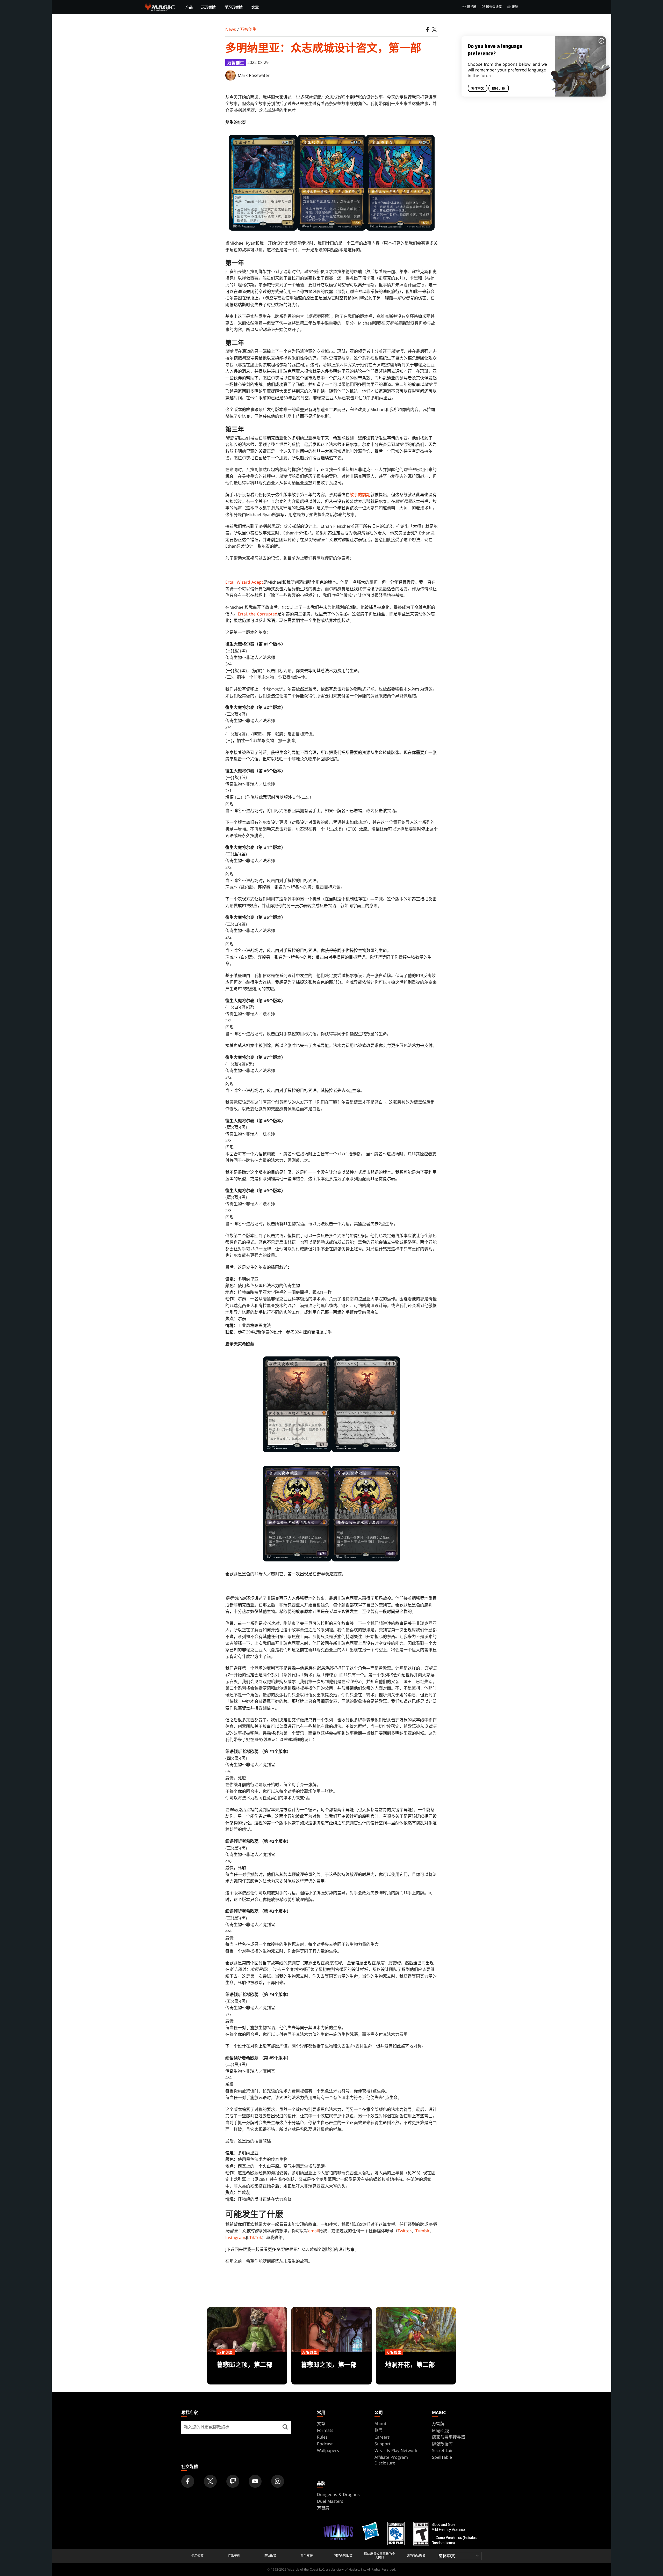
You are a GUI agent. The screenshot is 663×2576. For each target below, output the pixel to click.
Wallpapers (328, 2450)
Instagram (235, 2237)
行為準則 (234, 2556)
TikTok (256, 2237)
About (380, 2424)
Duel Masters (330, 2501)
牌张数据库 (494, 7)
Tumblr (423, 2231)
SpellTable (442, 2457)
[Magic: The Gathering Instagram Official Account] (278, 2481)
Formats (325, 2430)
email (314, 2231)
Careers (382, 2437)
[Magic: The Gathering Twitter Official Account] (210, 2481)
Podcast (325, 2444)
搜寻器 (472, 7)
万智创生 (248, 29)
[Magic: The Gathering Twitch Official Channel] (233, 2481)
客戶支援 (307, 2556)
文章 (255, 7)
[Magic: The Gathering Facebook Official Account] (188, 2481)
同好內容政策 (343, 2556)
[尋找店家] (285, 2427)
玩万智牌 (208, 7)
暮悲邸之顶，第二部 (247, 2368)
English (499, 89)
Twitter (404, 2231)
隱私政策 (270, 2556)
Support (383, 2444)
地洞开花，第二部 (416, 2368)
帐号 (515, 7)
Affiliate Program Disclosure (391, 2460)
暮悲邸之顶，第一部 (331, 2368)
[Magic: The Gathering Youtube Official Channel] (255, 2481)
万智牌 (438, 2424)
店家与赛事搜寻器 (449, 2437)
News (231, 29)
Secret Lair (442, 2450)
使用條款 (197, 2556)
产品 (189, 7)
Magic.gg (441, 2430)
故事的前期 (360, 495)
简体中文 (478, 89)
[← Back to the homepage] (160, 6)
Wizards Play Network (396, 2450)
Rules (322, 2437)
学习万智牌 (234, 7)
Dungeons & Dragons (338, 2494)
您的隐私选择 (416, 2556)
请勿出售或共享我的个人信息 (379, 2556)
